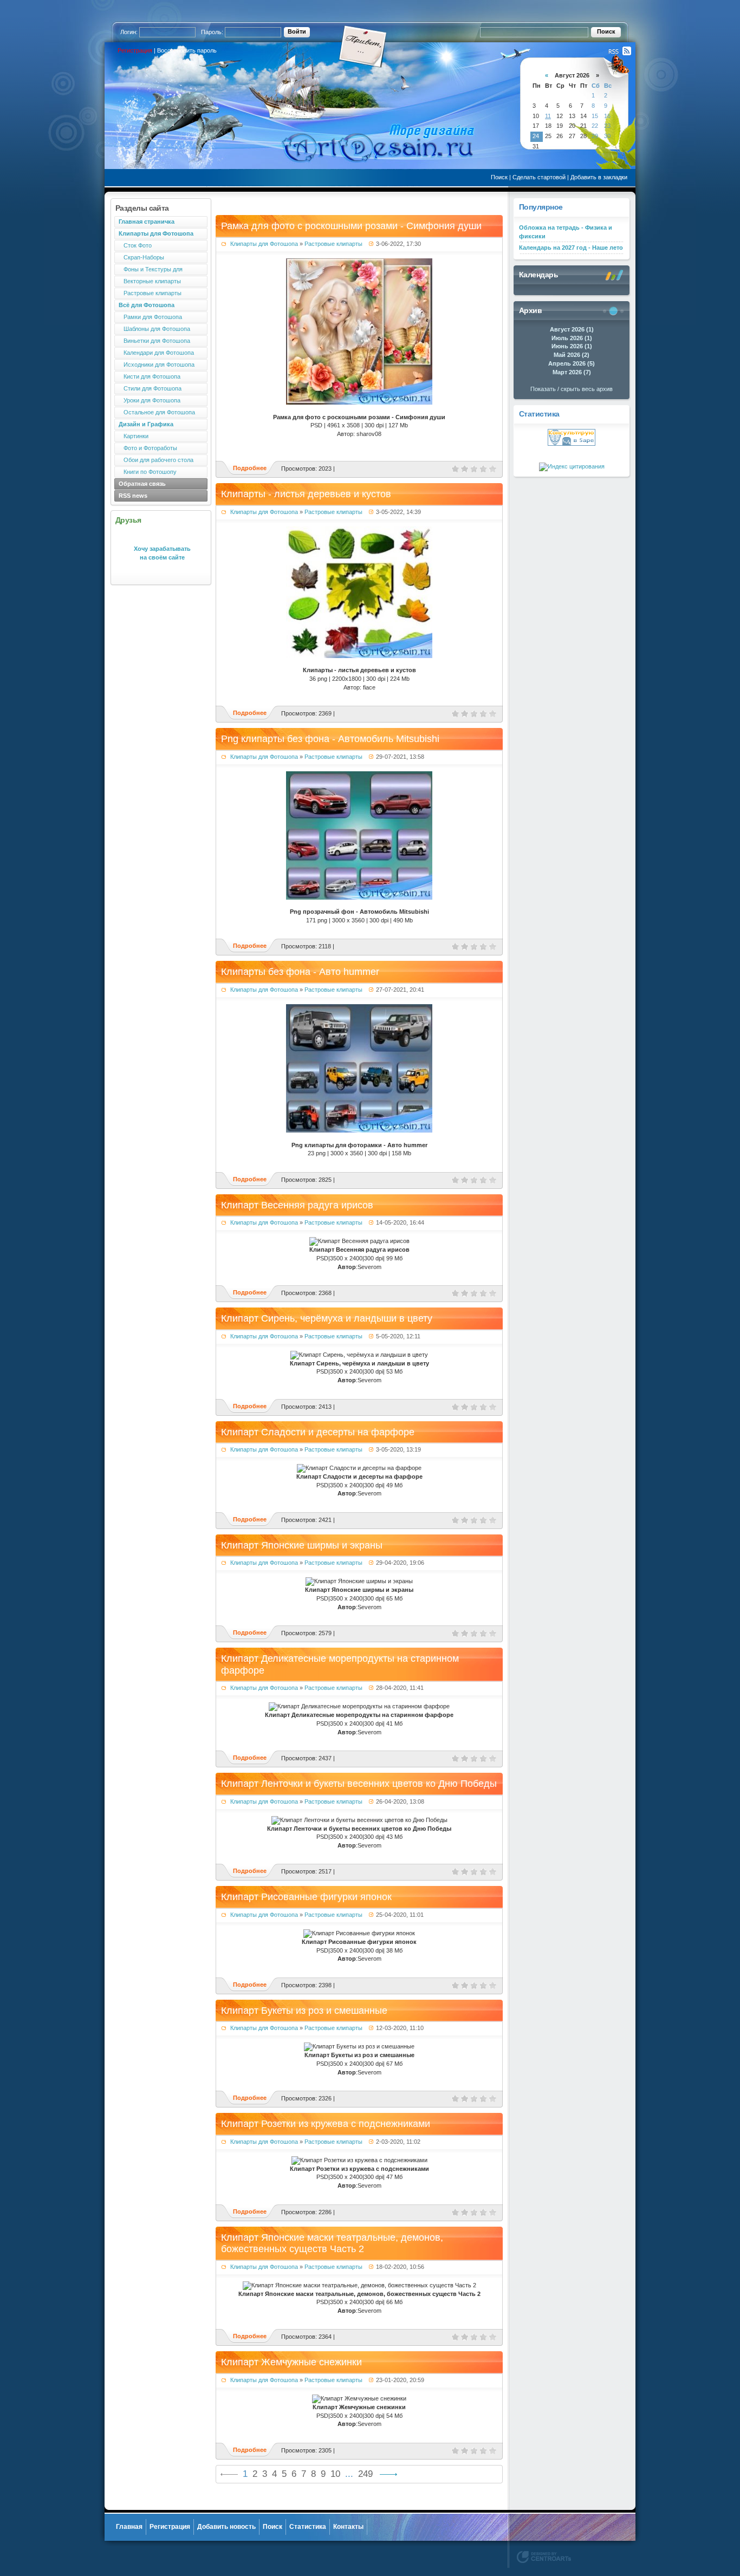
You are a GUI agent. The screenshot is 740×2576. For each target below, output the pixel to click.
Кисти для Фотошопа (150, 376)
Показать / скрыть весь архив (572, 389)
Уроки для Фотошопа (150, 400)
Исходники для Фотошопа (157, 365)
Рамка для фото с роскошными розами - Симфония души (351, 226)
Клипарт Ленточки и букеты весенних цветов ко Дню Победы (359, 1784)
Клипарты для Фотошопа (264, 244)
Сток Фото (135, 245)
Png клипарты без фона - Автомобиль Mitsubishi (330, 739)
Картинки (134, 436)
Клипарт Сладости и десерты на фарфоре (318, 1432)
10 (335, 2474)
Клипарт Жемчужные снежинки (291, 2362)
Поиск (499, 177)
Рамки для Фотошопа (150, 317)
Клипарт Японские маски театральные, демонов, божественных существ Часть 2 (332, 2243)
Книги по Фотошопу (148, 472)
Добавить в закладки (599, 177)
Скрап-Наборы (141, 257)
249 (365, 2474)
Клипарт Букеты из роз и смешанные (304, 2011)
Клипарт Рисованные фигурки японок (306, 1897)
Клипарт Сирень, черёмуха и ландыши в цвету (327, 1318)
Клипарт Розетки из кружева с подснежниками (326, 2124)
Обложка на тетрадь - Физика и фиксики (566, 232)
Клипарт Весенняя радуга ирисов (297, 1205)
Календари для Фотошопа (156, 353)
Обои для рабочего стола (156, 460)
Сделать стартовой (539, 177)
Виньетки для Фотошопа (154, 341)
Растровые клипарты (150, 293)
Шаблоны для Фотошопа (154, 329)
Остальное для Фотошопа (157, 412)
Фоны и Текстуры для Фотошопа (148, 271)
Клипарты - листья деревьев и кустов (306, 494)
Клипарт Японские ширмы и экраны (302, 1545)
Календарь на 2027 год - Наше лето (571, 248)
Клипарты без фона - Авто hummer (300, 972)
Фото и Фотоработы (148, 448)
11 (548, 116)
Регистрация (135, 50)
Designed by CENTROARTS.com (544, 2557)
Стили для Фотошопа (150, 388)
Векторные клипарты (150, 281)
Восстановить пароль (187, 50)
